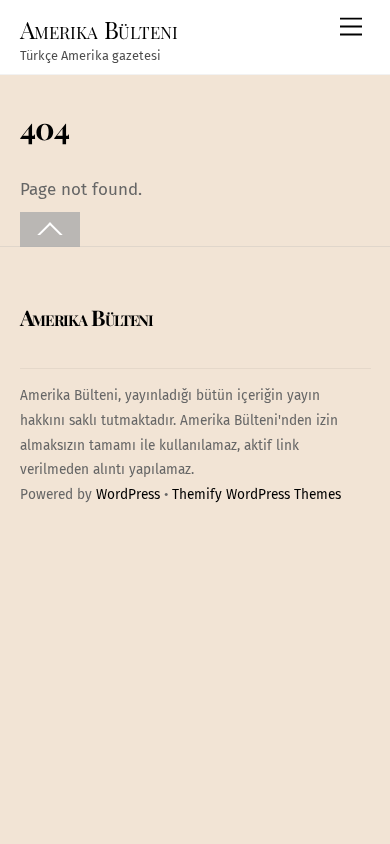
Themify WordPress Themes (256, 494)
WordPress (128, 494)
